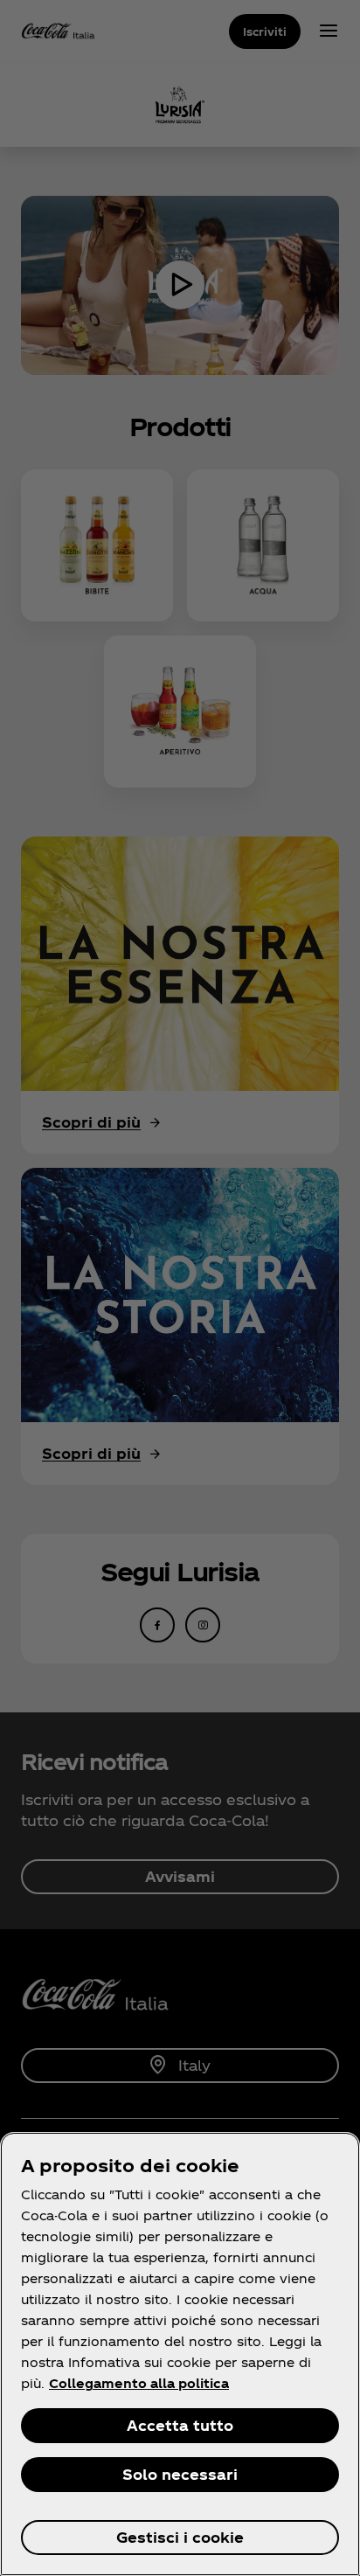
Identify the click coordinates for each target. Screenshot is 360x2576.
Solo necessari (180, 2474)
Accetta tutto (180, 2425)
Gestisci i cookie (180, 2537)
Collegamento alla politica (139, 2383)
